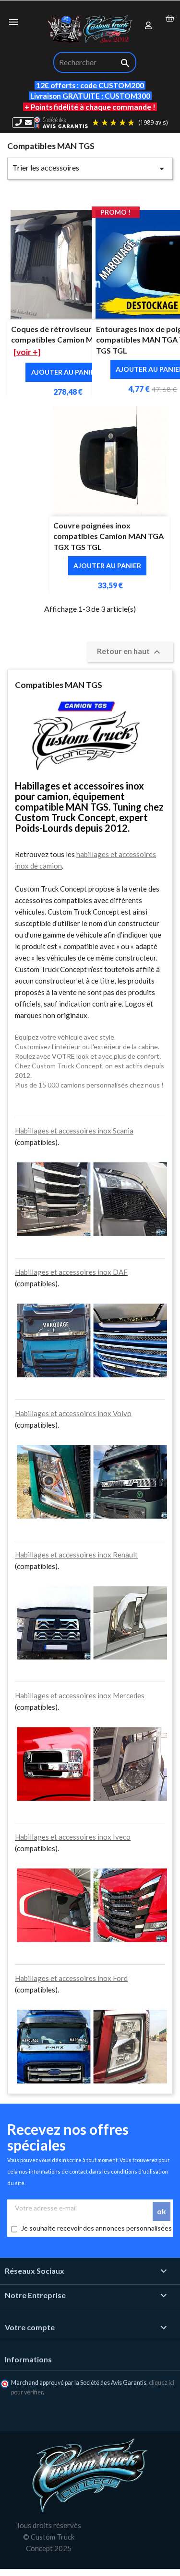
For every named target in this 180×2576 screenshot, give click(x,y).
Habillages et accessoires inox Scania (74, 1131)
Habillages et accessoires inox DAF (71, 1272)
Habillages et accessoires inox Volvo (73, 1413)
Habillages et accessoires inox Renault (76, 1555)
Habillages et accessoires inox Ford (71, 1978)
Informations (28, 2359)
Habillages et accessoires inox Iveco (73, 1837)
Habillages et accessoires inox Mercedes (80, 1695)
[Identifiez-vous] (149, 26)
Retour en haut (130, 652)
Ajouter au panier (65, 372)
